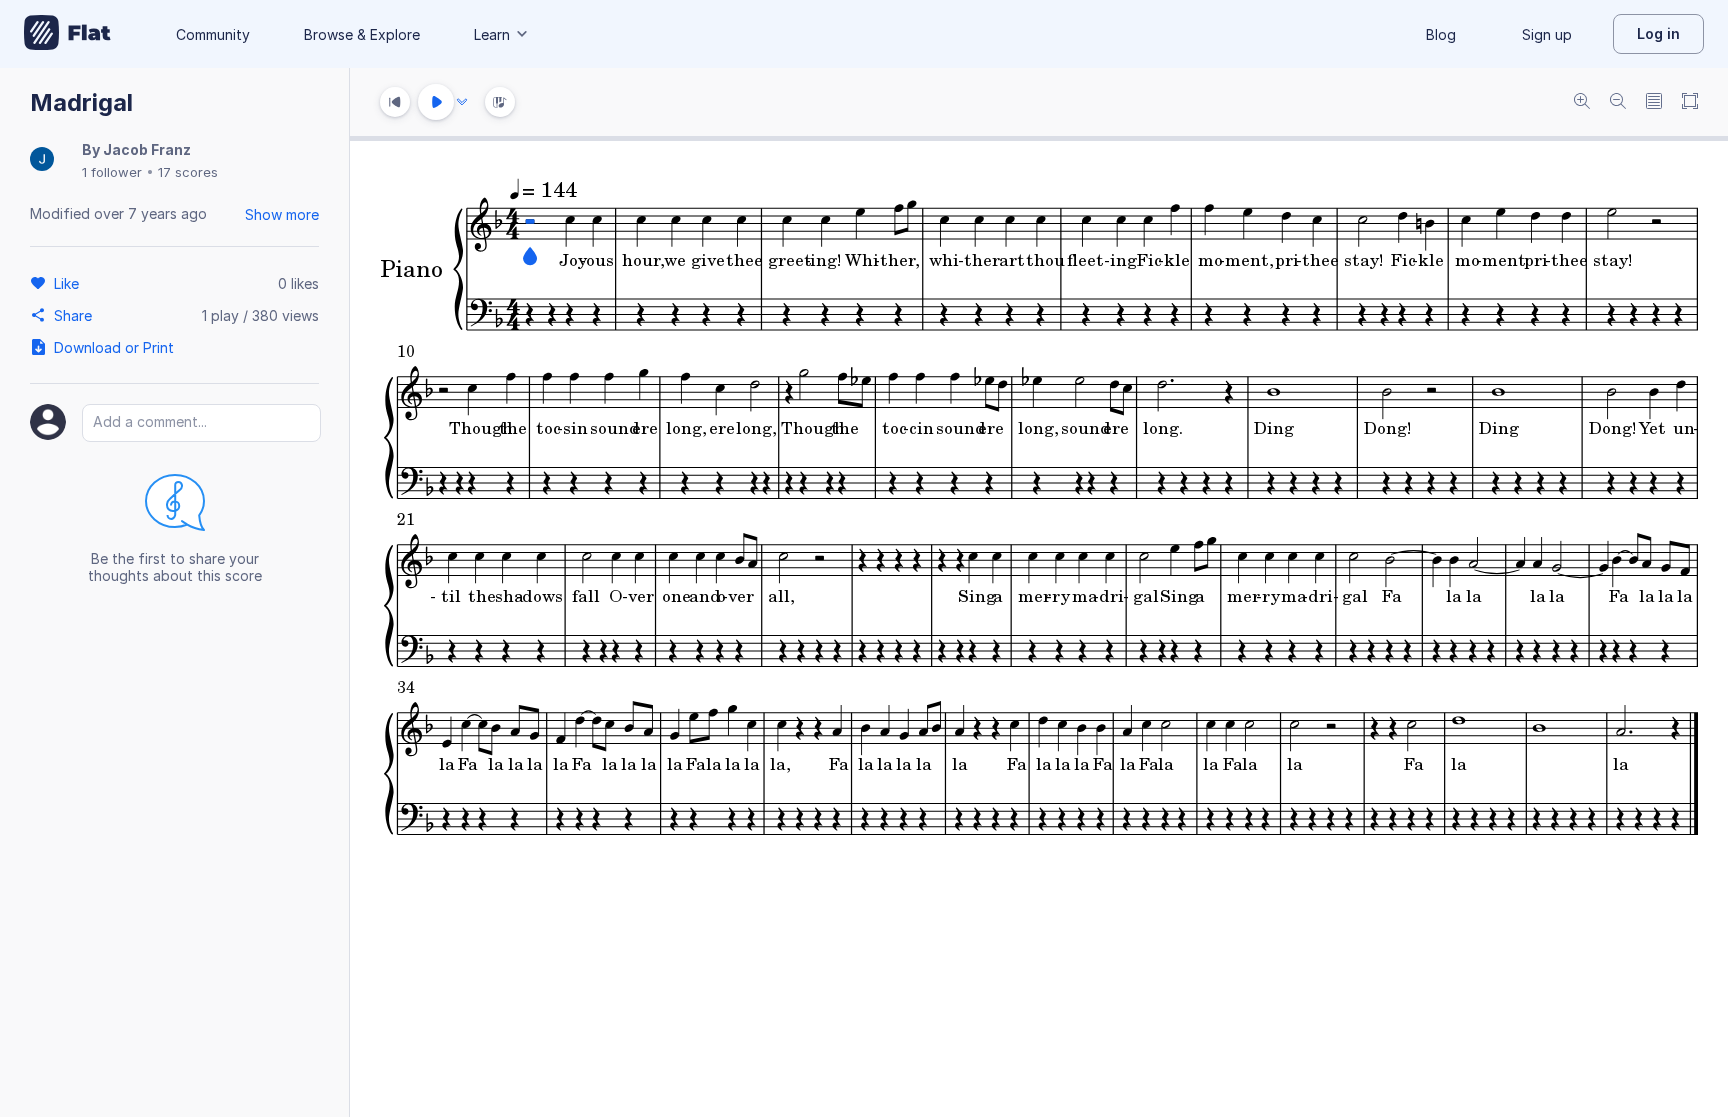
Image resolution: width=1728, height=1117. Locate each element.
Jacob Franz (147, 149)
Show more (282, 214)
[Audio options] (462, 102)
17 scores (188, 172)
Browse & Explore (362, 34)
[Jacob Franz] (42, 160)
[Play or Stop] (436, 102)
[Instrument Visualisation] (500, 102)
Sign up (1547, 34)
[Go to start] (395, 102)
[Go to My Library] (67, 34)
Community (213, 34)
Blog (1441, 34)
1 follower (112, 172)
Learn (492, 34)
